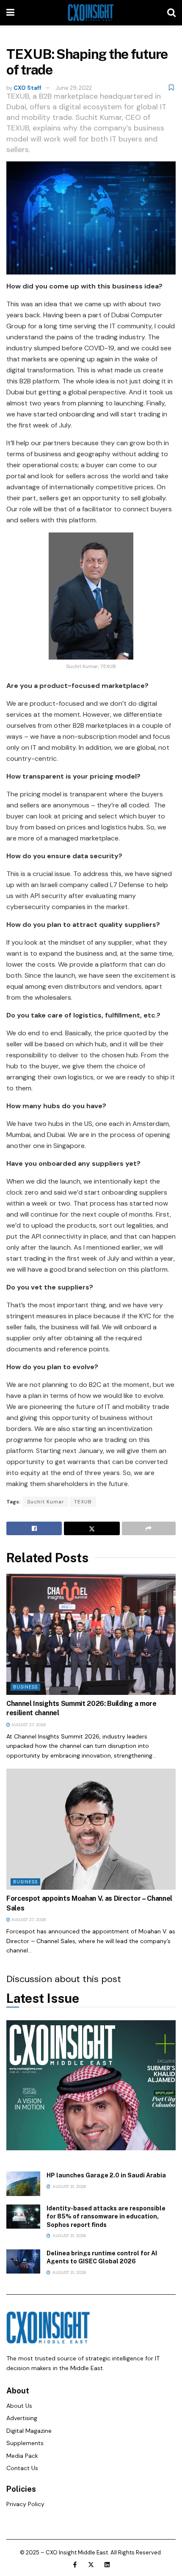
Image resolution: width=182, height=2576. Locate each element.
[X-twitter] (91, 2565)
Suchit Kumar (46, 1502)
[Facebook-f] (75, 2565)
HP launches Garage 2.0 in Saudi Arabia (106, 2175)
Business (25, 1687)
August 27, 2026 (28, 1725)
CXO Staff (28, 88)
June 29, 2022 (74, 88)
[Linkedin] (107, 2565)
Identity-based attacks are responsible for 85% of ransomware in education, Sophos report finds (106, 2217)
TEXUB (83, 1502)
